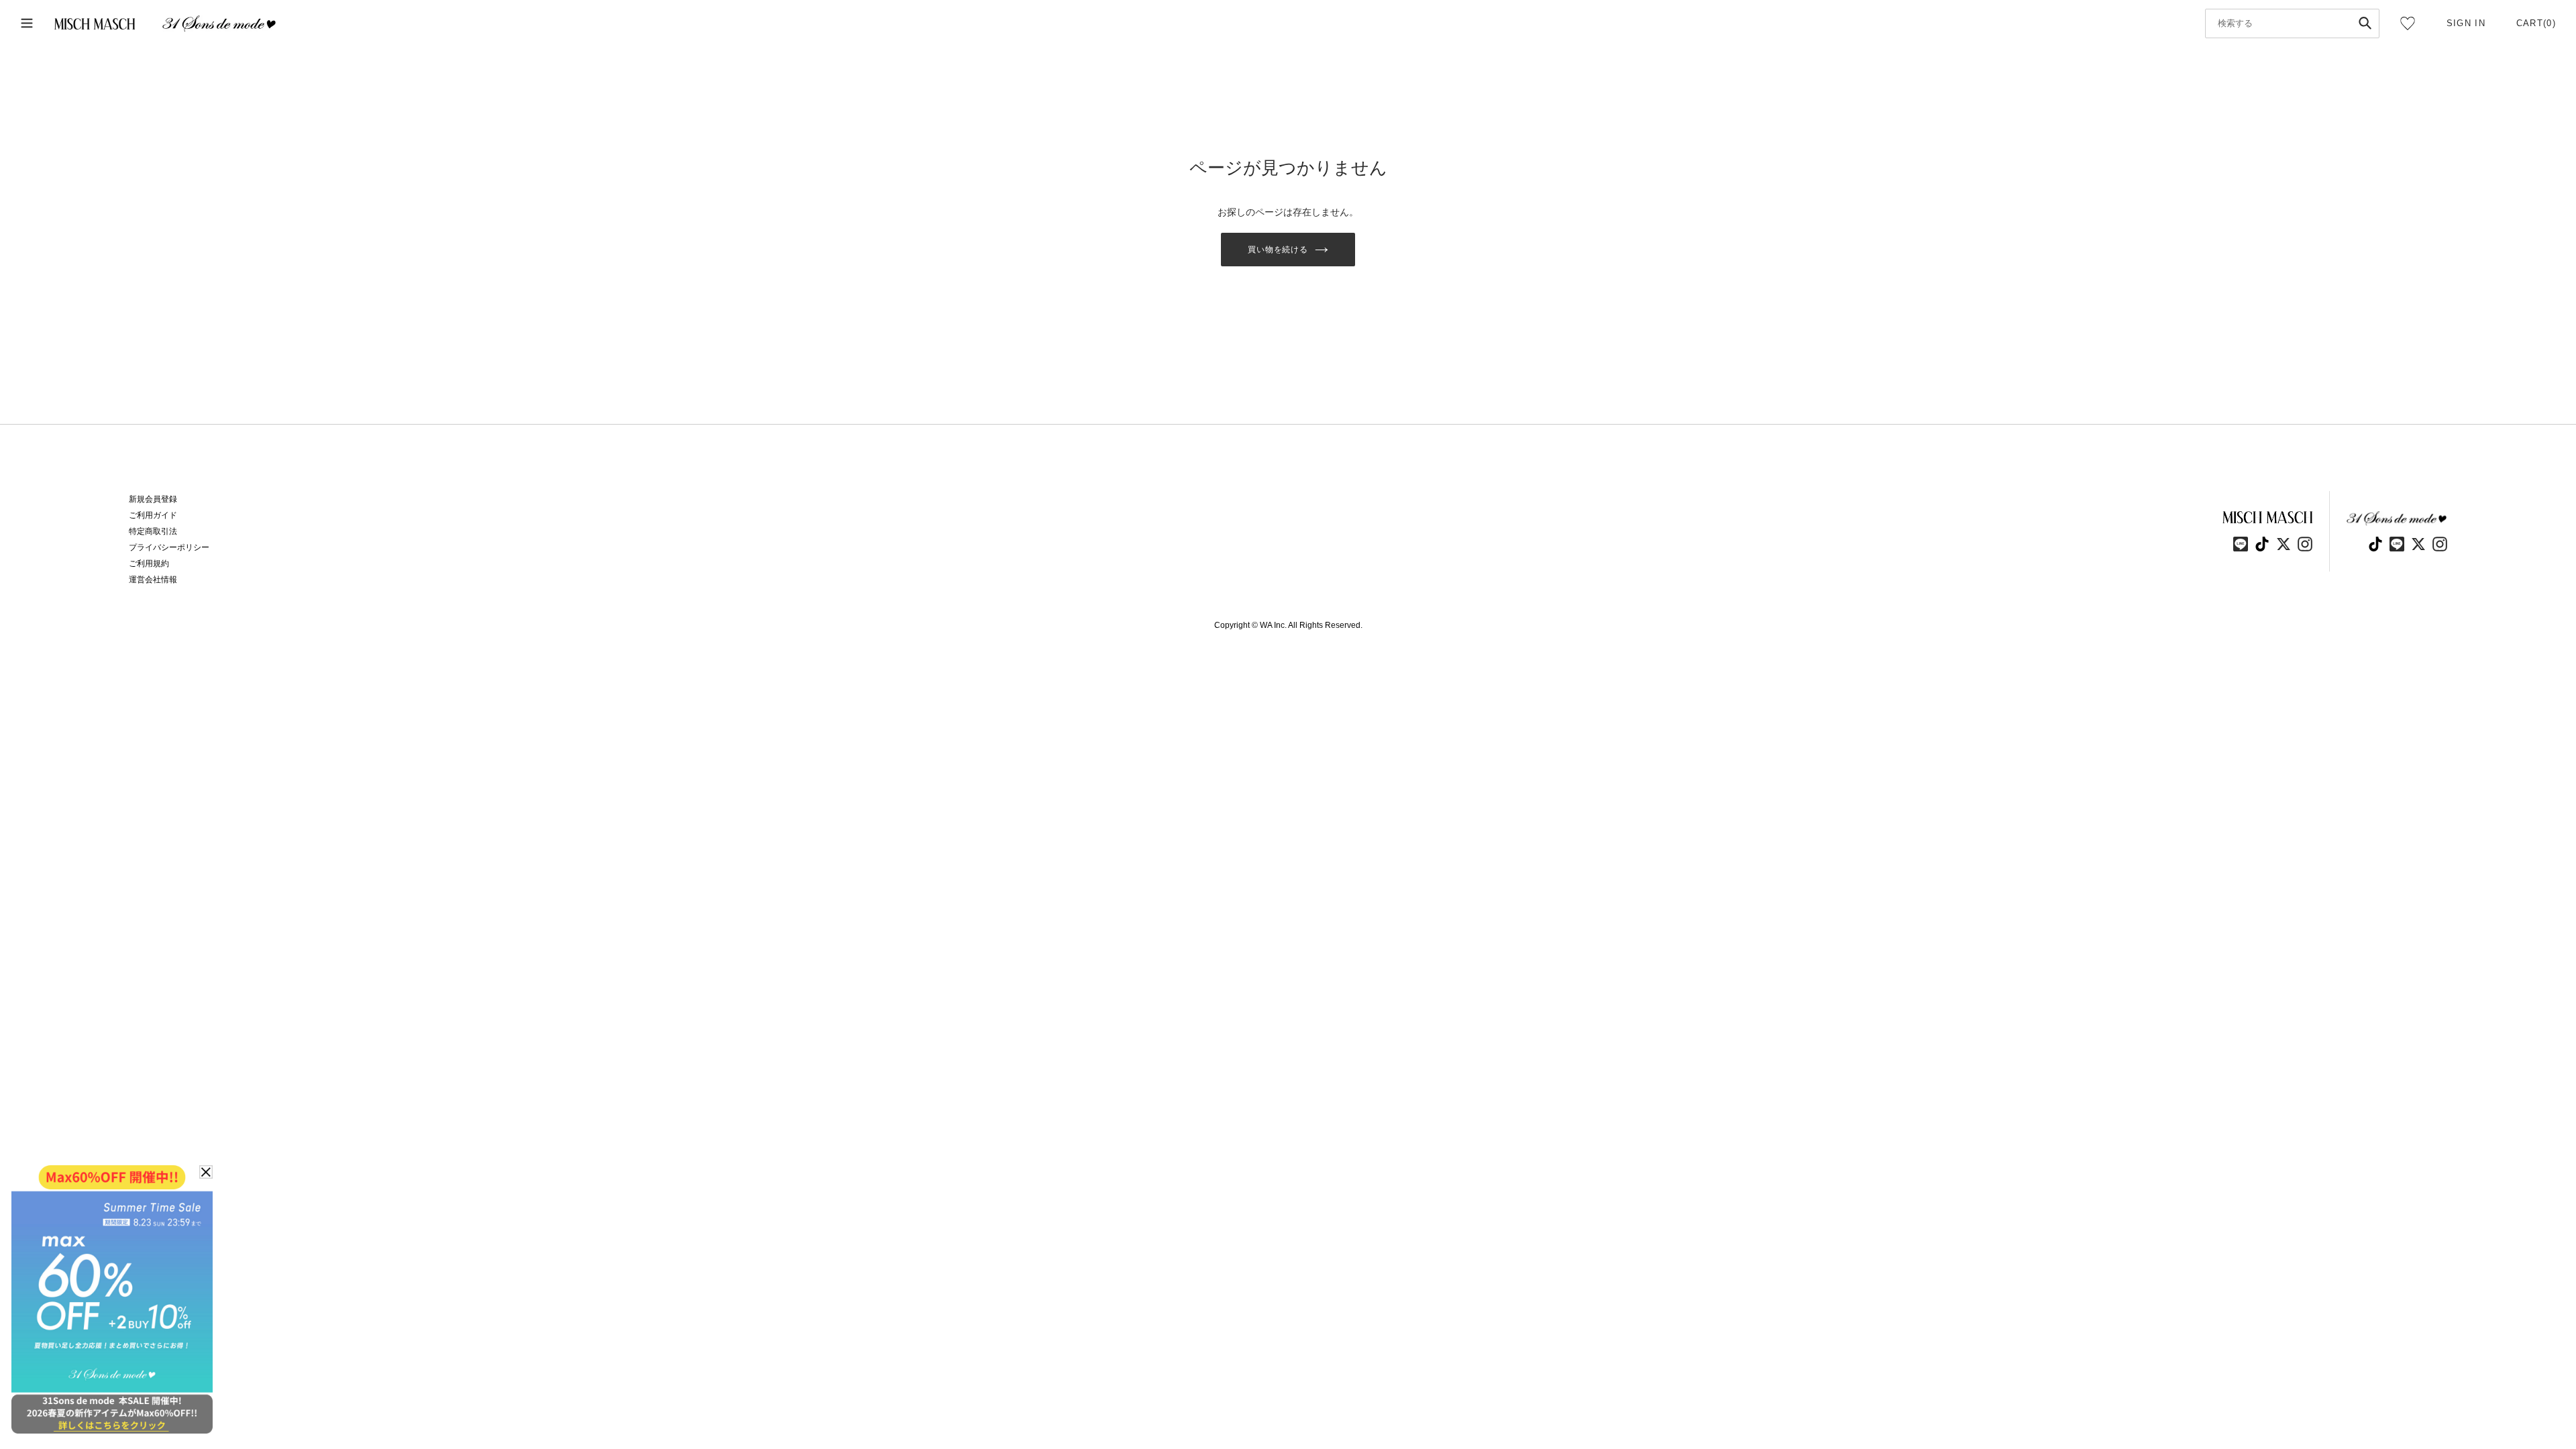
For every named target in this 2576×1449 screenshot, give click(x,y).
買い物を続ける (1278, 250)
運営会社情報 (153, 580)
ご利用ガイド (153, 515)
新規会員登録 (153, 499)
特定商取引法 (153, 531)
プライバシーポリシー (169, 547)
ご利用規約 (149, 563)
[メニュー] (27, 24)
